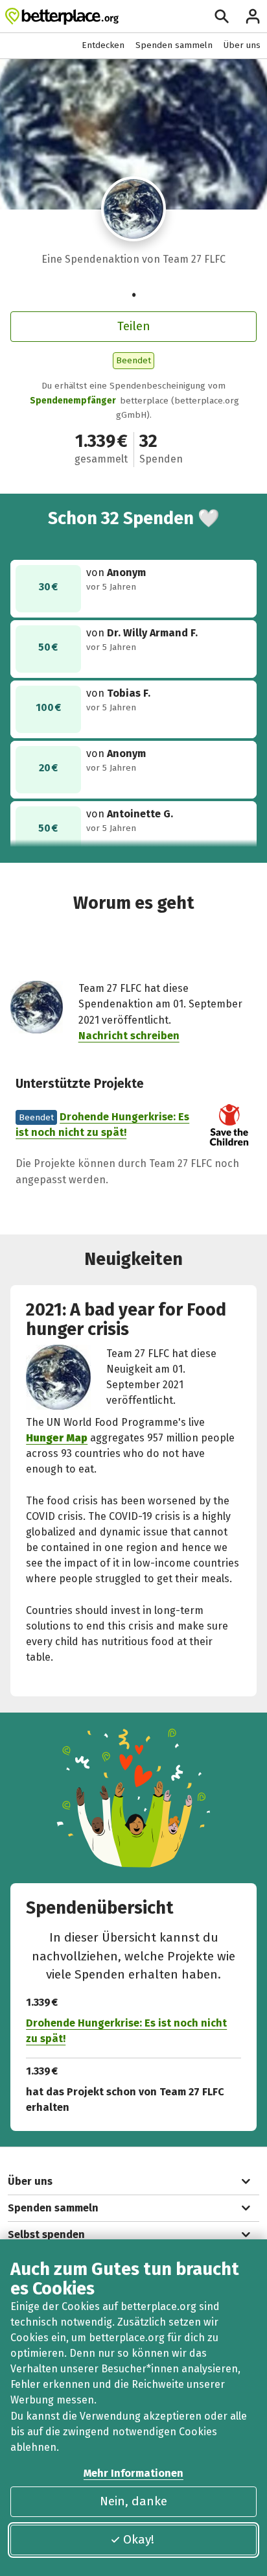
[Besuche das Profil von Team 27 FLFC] (134, 209)
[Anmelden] (253, 16)
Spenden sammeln (174, 45)
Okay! (139, 2539)
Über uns (242, 45)
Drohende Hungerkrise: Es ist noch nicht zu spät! (126, 2031)
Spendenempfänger (73, 401)
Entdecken (103, 45)
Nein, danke (133, 2501)
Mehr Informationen (133, 2473)
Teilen (134, 326)
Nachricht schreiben (129, 1036)
